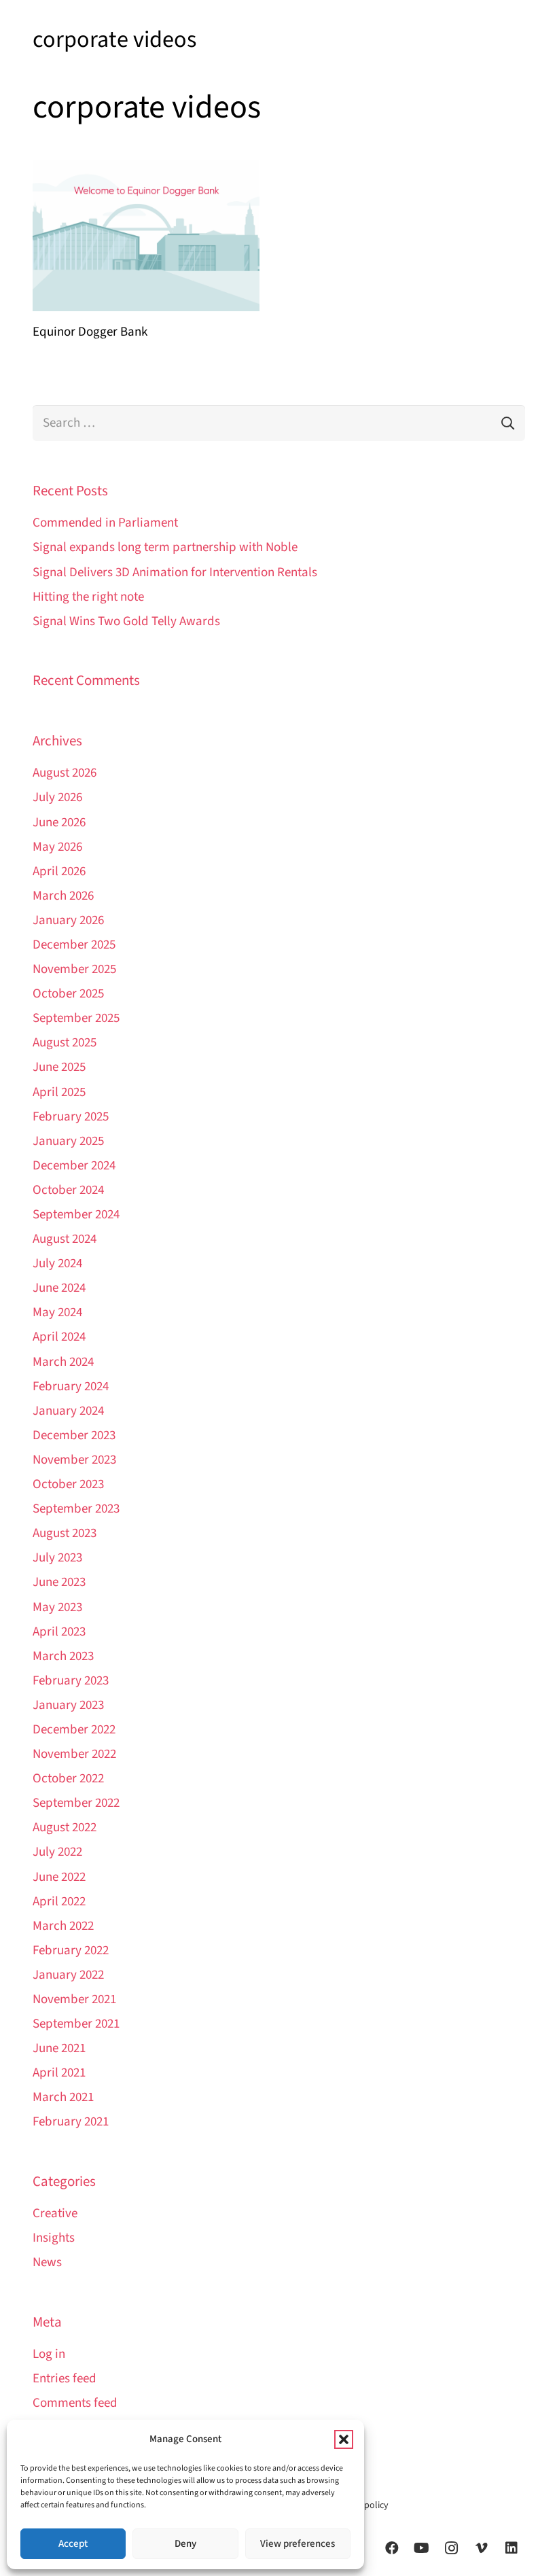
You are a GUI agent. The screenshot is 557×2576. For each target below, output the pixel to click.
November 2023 (74, 1460)
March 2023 (63, 1656)
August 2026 (65, 773)
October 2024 (68, 1190)
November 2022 (74, 1754)
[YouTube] (422, 2548)
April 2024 (59, 1337)
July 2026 (57, 797)
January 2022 (68, 1975)
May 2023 (57, 1607)
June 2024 (59, 1288)
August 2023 (65, 1533)
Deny (185, 2544)
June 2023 (59, 1582)
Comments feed (75, 2403)
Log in (49, 2354)
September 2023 (76, 1509)
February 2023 (71, 1681)
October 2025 (68, 994)
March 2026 (63, 896)
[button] (344, 2439)
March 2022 (63, 1926)
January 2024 (68, 1411)
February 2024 (71, 1387)
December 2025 (74, 945)
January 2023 (68, 1705)
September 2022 (76, 1803)
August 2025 (65, 1043)
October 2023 (68, 1484)
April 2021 (59, 2073)
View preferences (298, 2544)
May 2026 (57, 847)
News (47, 2262)
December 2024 (74, 1166)
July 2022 (57, 1852)
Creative (55, 2213)
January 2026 (68, 920)
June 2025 (59, 1067)
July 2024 (57, 1264)
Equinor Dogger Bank (90, 332)
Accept (73, 2544)
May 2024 (57, 1312)
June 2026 (59, 823)
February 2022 (71, 1951)
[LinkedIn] (511, 2548)
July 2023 (57, 1558)
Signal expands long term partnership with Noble (165, 547)
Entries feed (65, 2379)
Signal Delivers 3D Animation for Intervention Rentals (175, 572)
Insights (54, 2238)
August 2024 (65, 1239)
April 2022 (59, 1902)
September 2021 (76, 2024)
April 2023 (59, 1632)
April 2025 (59, 1092)
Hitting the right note (88, 597)
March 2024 (63, 1362)
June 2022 (59, 1877)
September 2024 (76, 1215)
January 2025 (68, 1141)
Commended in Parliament (105, 523)
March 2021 (63, 2097)
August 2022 (65, 1828)
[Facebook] (392, 2548)
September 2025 (76, 1018)
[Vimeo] (482, 2548)
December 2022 (74, 1730)
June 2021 (59, 2048)
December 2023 (74, 1435)
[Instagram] (452, 2548)
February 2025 (71, 1117)
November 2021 (74, 1999)
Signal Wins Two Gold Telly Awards (126, 621)
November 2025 (74, 969)
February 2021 (71, 2122)
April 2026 (59, 871)
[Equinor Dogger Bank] (146, 236)
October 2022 (68, 1779)
